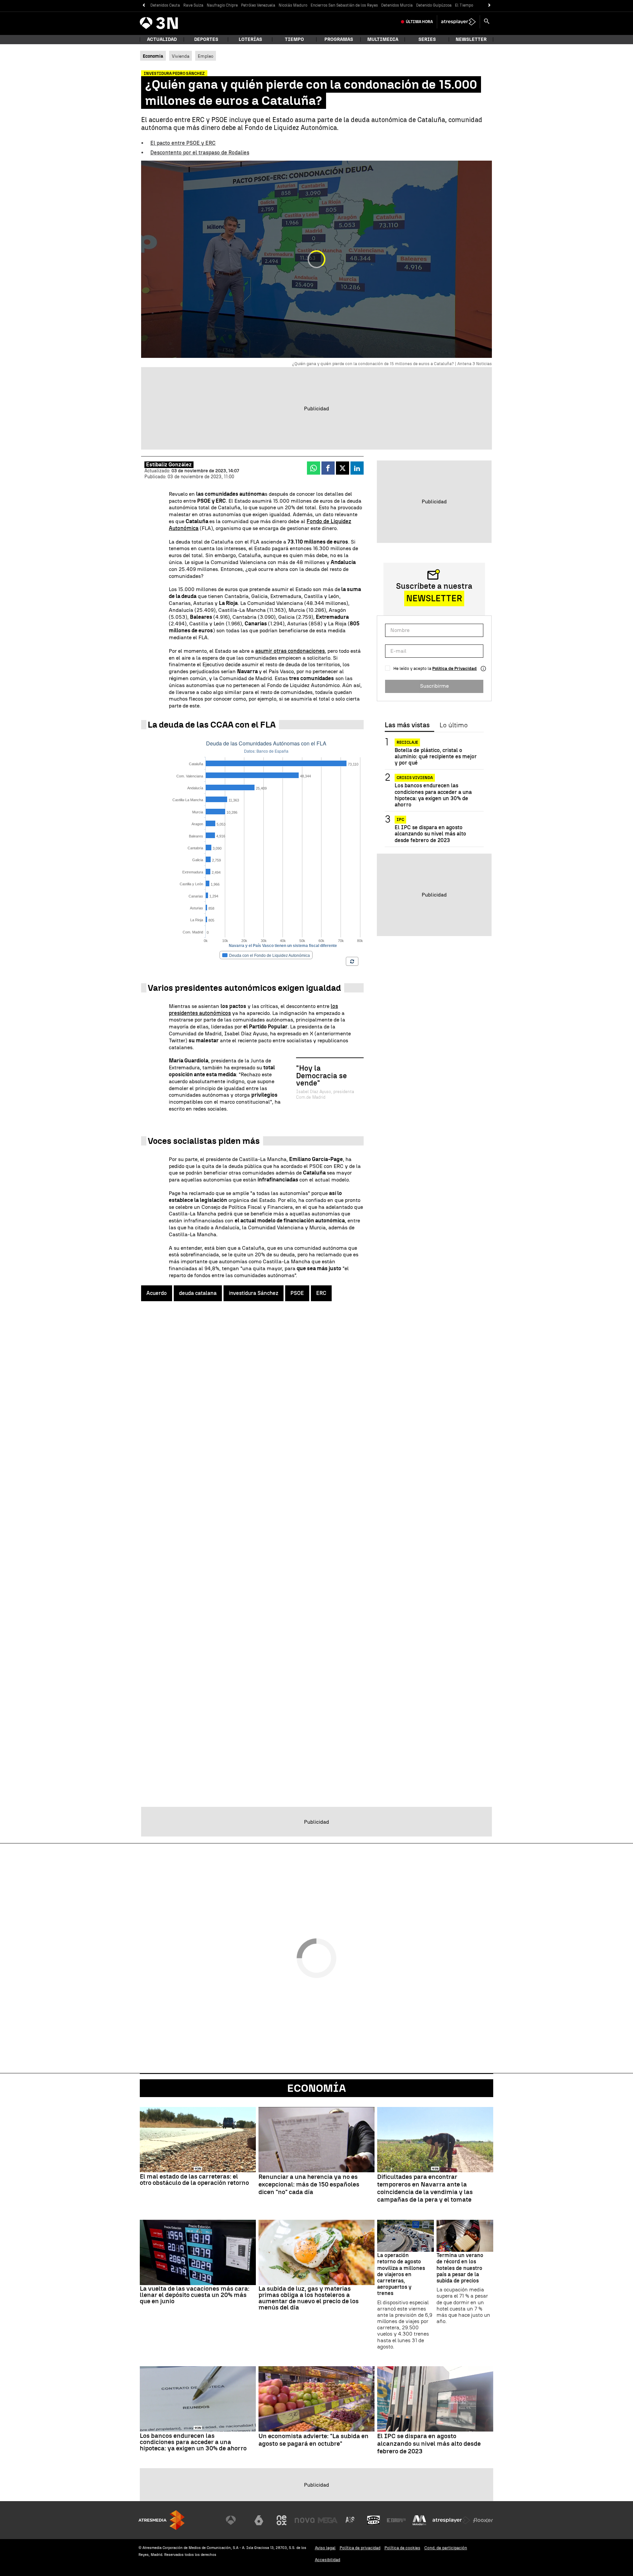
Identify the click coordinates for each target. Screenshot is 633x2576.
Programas (339, 39)
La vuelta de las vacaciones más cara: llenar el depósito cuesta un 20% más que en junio (195, 2295)
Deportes (206, 39)
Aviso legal (325, 2548)
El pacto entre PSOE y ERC (183, 143)
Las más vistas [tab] (407, 725)
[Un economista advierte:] (316, 2399)
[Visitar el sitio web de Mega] (328, 2520)
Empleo (206, 56)
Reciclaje (407, 742)
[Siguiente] (489, 5)
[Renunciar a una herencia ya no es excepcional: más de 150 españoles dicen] (316, 2140)
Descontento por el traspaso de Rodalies (200, 153)
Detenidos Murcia (397, 5)
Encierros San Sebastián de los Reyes (344, 5)
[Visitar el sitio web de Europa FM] (396, 2520)
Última (419, 22)
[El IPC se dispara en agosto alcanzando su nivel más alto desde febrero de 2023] (435, 2399)
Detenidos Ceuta (165, 5)
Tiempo (294, 39)
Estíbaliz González (169, 465)
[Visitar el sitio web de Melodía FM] (419, 2520)
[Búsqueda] (487, 22)
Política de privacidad (360, 2548)
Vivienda (181, 56)
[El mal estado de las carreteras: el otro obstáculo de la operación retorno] (198, 2140)
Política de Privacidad (454, 668)
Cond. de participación (446, 2548)
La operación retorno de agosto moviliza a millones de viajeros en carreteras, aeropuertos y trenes (401, 2274)
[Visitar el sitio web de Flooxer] (483, 2520)
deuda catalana (198, 1293)
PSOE (297, 1293)
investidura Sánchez (254, 1293)
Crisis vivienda (415, 778)
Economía (316, 2088)
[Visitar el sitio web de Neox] (282, 2520)
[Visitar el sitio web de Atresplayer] (451, 2520)
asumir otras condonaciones (290, 651)
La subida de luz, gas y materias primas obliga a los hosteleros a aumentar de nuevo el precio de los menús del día (309, 2298)
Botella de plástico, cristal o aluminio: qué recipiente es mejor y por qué (436, 756)
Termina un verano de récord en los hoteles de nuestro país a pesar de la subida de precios (460, 2268)
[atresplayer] (458, 22)
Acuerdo (157, 1293)
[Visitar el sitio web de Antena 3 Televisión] (236, 2520)
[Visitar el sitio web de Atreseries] (350, 2520)
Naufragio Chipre (222, 5)
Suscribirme (434, 686)
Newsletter (471, 39)
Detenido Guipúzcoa (434, 5)
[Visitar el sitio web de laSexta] (259, 2520)
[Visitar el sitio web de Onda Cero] (374, 2520)
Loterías (250, 39)
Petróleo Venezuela (258, 5)
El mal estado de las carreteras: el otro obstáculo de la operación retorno (194, 2180)
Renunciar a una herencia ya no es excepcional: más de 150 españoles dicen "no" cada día (309, 2184)
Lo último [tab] (453, 725)
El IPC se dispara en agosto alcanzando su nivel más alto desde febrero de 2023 (430, 834)
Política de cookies (402, 2548)
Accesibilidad (328, 2560)
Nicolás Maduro (293, 5)
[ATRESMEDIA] (162, 2520)
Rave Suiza (193, 5)
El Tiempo (464, 5)
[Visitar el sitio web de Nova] (305, 2520)
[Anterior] (144, 5)
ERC (321, 1293)
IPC (400, 820)
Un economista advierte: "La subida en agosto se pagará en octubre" (314, 2440)
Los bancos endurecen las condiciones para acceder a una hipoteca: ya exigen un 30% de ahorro (433, 795)
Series (427, 39)
